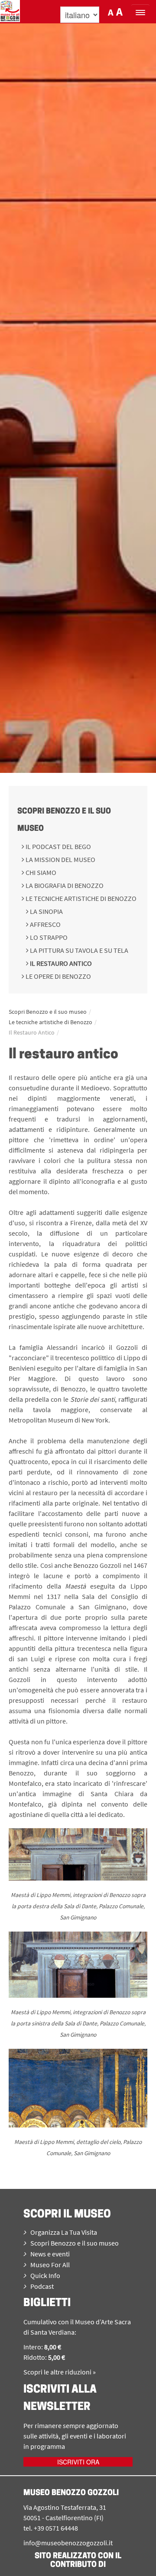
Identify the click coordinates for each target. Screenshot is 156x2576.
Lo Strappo (48, 937)
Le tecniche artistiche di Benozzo (80, 898)
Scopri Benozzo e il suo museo (48, 1012)
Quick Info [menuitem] (45, 2275)
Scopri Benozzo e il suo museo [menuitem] (75, 2243)
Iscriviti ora (78, 2462)
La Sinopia (46, 911)
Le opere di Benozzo (58, 976)
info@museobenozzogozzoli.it (68, 2543)
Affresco (45, 924)
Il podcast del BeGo (58, 846)
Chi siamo (40, 872)
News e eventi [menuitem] (50, 2254)
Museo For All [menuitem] (50, 2265)
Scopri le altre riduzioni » (60, 2372)
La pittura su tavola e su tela (78, 950)
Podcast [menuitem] (42, 2286)
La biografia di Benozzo (64, 885)
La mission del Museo (60, 859)
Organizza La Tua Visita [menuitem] (64, 2232)
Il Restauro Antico (60, 963)
